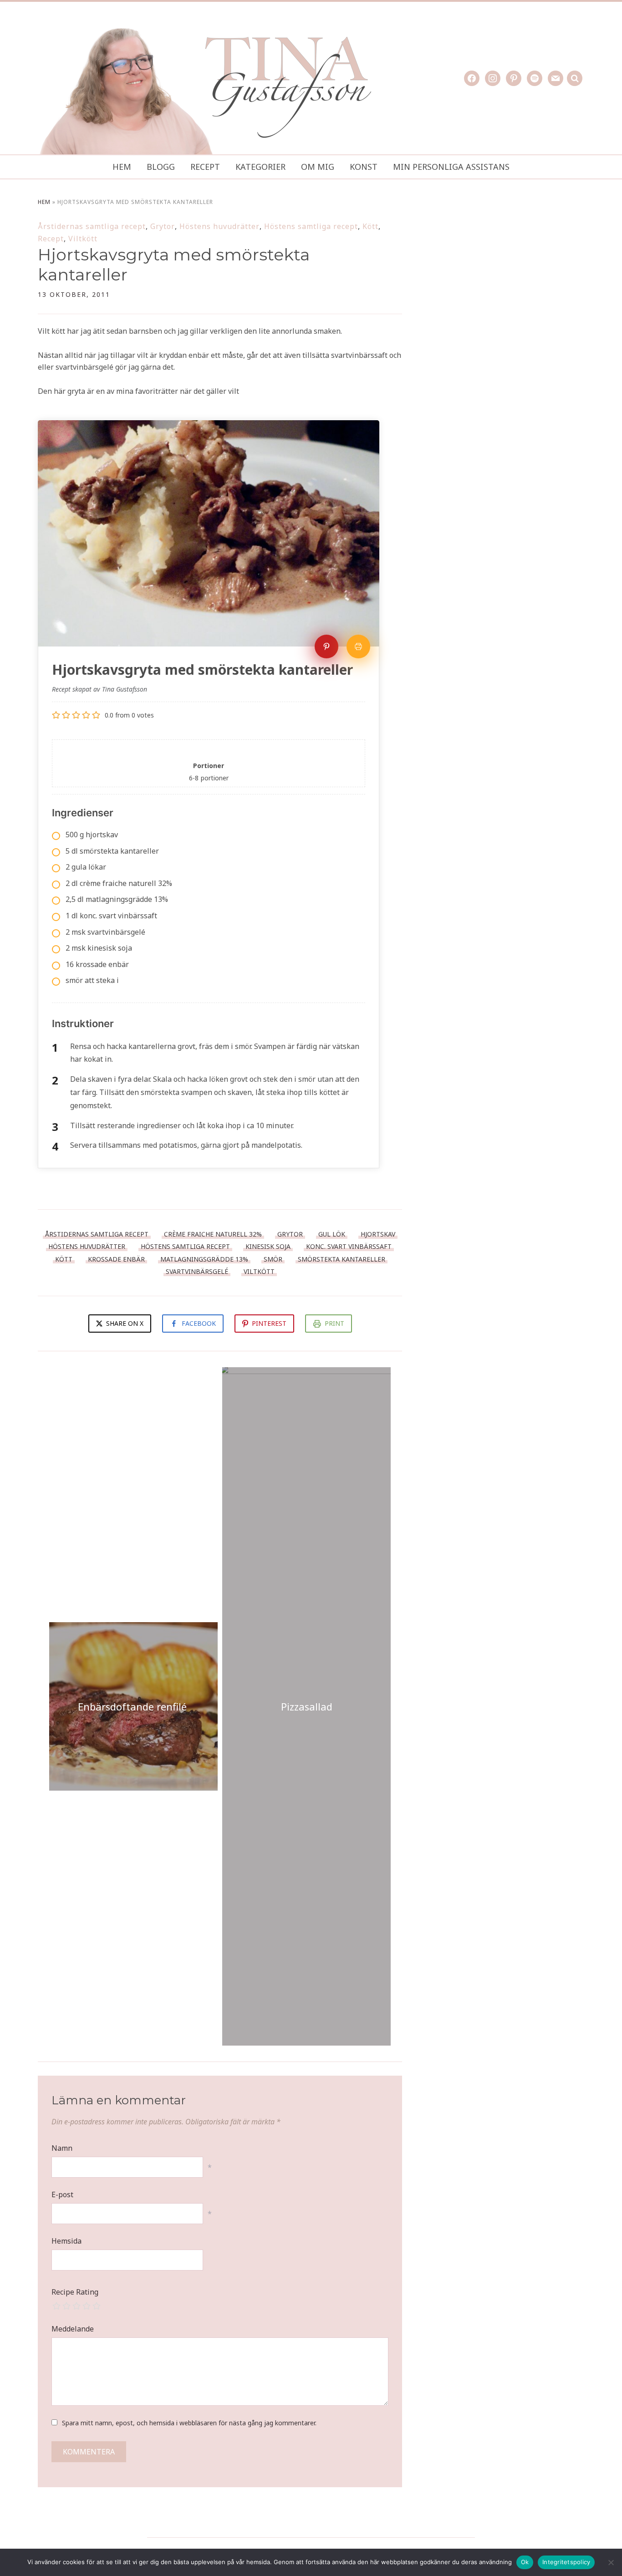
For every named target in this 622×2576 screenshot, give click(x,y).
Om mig (318, 167)
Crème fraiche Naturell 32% (213, 1234)
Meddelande (73, 2329)
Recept (205, 167)
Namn (62, 2148)
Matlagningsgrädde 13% (204, 1259)
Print (334, 1323)
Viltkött (83, 239)
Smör (273, 1259)
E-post (62, 2194)
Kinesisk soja (268, 1246)
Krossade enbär (116, 1259)
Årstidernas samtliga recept (92, 226)
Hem (122, 167)
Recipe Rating (75, 2292)
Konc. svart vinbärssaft (349, 1246)
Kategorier (260, 167)
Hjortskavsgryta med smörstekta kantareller (174, 264)
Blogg (161, 167)
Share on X (124, 1323)
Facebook (199, 1323)
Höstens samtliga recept (311, 226)
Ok (525, 2562)
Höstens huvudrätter (219, 226)
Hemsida (66, 2241)
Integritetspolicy (566, 2562)
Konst (364, 167)
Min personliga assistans (451, 167)
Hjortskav (378, 1234)
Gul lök (332, 1234)
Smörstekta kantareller (342, 1259)
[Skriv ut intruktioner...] (358, 647)
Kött (370, 226)
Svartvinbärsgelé (197, 1271)
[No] (611, 2562)
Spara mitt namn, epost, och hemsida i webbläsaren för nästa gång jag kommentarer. (189, 2423)
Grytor (163, 226)
